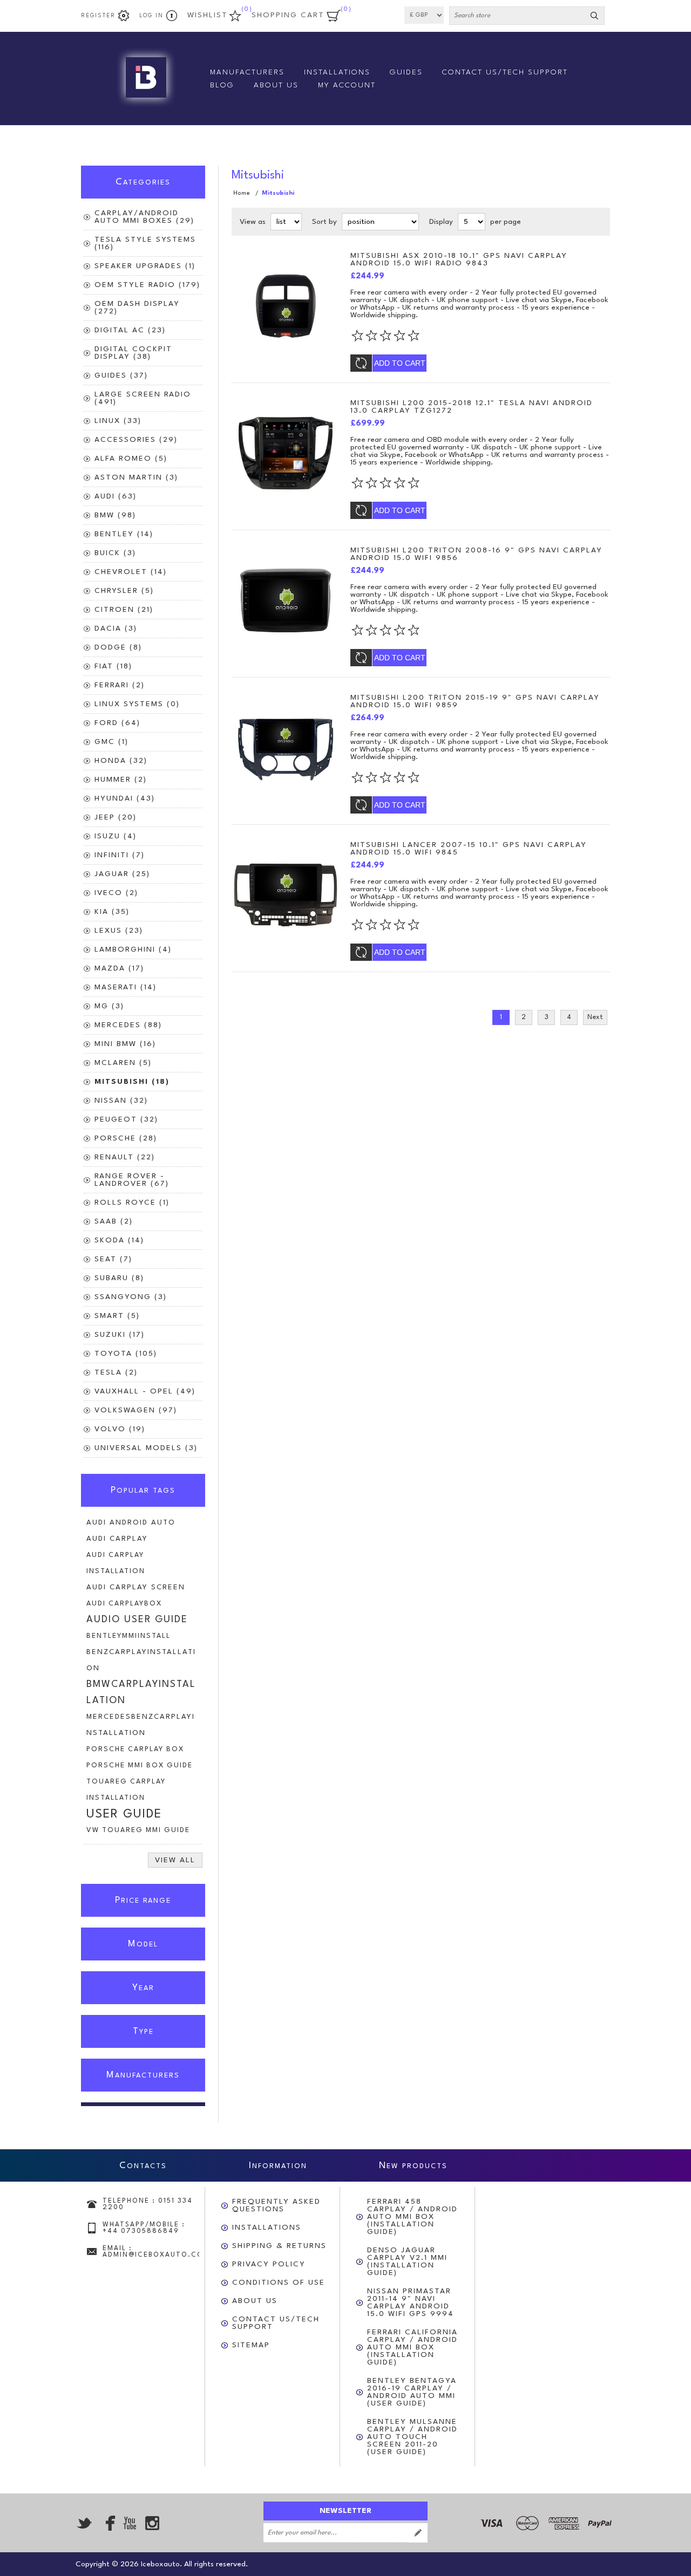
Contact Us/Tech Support (276, 2323)
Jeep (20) (116, 817)
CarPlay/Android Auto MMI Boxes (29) (144, 217)
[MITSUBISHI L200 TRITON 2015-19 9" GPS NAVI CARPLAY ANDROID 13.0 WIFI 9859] (286, 748)
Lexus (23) (119, 931)
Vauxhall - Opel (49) (145, 1391)
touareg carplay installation (126, 1790)
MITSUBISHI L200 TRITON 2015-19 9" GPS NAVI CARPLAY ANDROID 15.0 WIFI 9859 (475, 701)
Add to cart (400, 363)
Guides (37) (121, 375)
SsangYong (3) (131, 1297)
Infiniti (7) (120, 855)
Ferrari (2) (120, 685)
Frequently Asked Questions (276, 2205)
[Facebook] (107, 2523)
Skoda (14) (119, 1240)
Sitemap (251, 2345)
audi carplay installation (116, 1563)
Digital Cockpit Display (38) (133, 353)
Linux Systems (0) (137, 704)
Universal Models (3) (146, 1448)
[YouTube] (130, 2523)
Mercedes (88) (128, 1025)
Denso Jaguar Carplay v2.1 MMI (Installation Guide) (407, 2261)
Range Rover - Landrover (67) (132, 1180)
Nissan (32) (121, 1101)
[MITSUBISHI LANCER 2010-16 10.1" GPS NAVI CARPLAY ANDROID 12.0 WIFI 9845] (286, 895)
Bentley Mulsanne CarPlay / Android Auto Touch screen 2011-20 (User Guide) (412, 2437)
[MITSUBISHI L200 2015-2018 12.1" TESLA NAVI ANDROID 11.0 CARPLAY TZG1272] (286, 453)
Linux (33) (118, 421)
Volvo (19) (120, 1429)
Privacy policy (269, 2264)
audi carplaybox (124, 1604)
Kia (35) (112, 912)
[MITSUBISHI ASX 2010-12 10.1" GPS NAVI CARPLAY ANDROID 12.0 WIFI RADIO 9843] (286, 306)
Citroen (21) (124, 610)
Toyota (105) (126, 1354)
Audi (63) (116, 496)
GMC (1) (111, 742)
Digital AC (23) (130, 330)
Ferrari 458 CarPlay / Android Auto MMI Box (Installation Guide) (412, 2217)
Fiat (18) (113, 666)
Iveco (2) (116, 893)
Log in (151, 16)
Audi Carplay (117, 1539)
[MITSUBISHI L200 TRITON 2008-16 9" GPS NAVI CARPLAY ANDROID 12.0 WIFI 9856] (286, 600)
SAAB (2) (114, 1221)
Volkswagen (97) (136, 1410)
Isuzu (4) (116, 836)
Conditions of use (279, 2283)
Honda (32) (121, 761)
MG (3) (109, 1006)
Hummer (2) (121, 780)
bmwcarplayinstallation (141, 1693)
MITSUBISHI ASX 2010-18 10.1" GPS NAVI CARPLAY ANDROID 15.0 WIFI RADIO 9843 (459, 259)
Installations (267, 2227)
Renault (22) (125, 1157)
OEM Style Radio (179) (147, 285)
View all (175, 1860)
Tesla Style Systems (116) (145, 243)
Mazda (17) (119, 968)
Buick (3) (115, 553)
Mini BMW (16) (125, 1044)
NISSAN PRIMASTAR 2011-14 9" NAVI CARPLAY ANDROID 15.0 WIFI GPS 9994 (411, 2302)
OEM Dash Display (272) (137, 308)
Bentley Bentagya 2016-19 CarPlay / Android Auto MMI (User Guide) (412, 2392)
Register (98, 16)
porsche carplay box (135, 1749)
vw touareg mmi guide (138, 1830)
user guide (124, 1814)
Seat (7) (113, 1259)
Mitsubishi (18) (132, 1082)
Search (594, 16)
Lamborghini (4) (133, 949)
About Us (255, 2301)
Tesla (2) (116, 1372)
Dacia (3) (116, 628)
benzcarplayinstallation (141, 1660)
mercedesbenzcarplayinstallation (141, 1725)
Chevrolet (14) (131, 572)
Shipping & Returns (279, 2246)
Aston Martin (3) (136, 477)
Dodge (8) (118, 647)
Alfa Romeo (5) (131, 459)
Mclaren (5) (123, 1063)
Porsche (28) (126, 1138)
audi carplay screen (136, 1587)
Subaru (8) (119, 1278)
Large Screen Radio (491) (143, 398)
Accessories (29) (136, 440)
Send (418, 2533)
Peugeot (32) (126, 1119)
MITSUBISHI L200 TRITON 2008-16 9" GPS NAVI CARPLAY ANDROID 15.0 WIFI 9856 (476, 554)
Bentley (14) (124, 534)
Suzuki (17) (120, 1335)
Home (242, 193)
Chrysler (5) (124, 591)
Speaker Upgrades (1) (145, 266)
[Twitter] (84, 2523)
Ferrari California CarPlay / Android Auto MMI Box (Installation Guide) (412, 2347)
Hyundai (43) (125, 798)
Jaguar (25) (122, 874)
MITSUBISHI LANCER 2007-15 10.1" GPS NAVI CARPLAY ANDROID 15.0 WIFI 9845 (469, 849)
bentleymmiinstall (128, 1636)
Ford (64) (117, 723)
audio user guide (137, 1620)
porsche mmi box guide (140, 1765)
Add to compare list (361, 363)
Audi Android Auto (131, 1523)
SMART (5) (117, 1316)
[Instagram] (152, 2523)
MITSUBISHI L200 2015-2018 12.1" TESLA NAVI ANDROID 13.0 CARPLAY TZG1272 (472, 407)
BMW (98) (115, 515)
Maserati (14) (126, 987)
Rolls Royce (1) (132, 1202)
